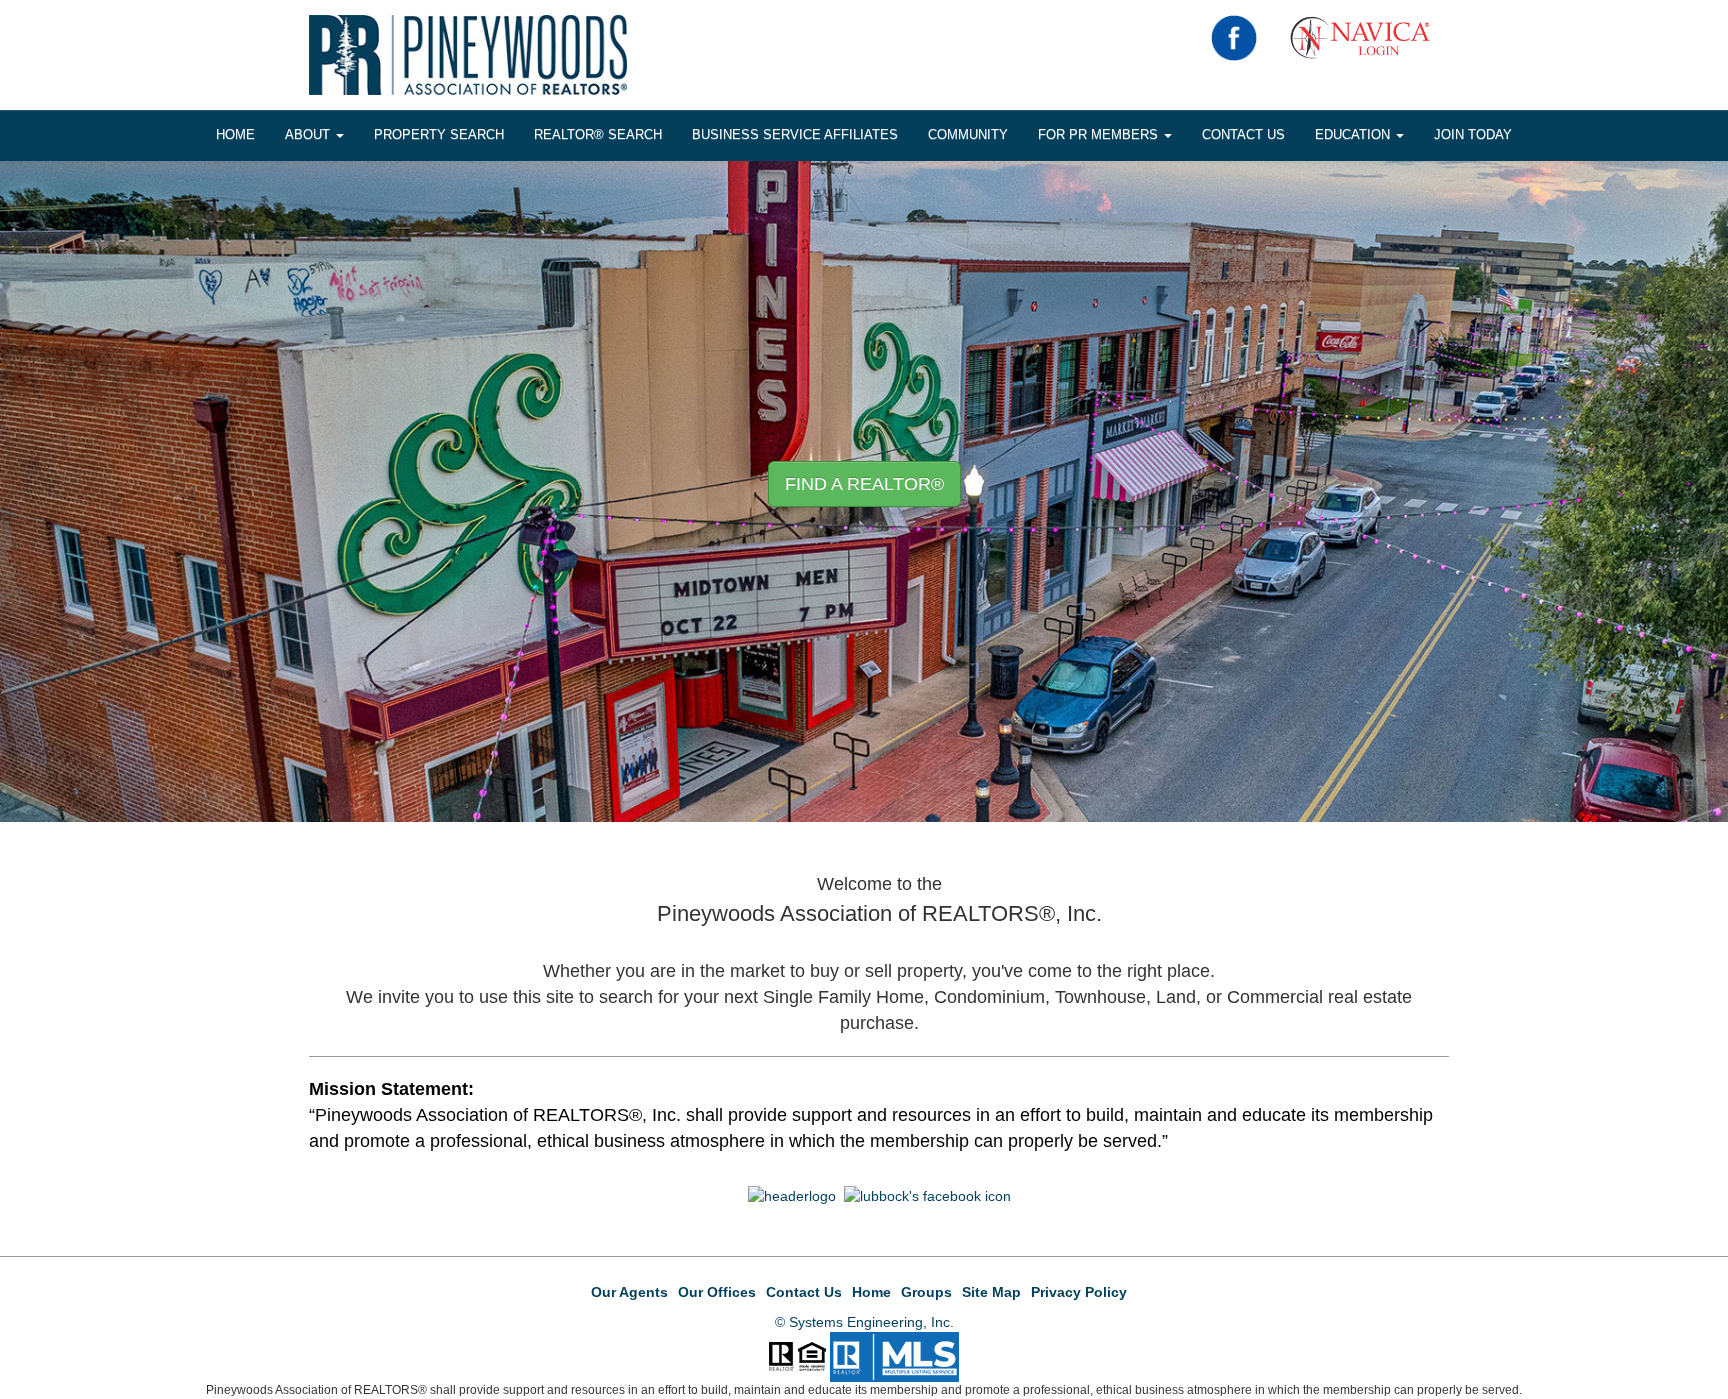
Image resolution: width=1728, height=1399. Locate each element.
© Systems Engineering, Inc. (864, 1322)
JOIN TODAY (1473, 134)
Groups (926, 1292)
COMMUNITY (968, 134)
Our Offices (717, 1292)
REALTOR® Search (598, 134)
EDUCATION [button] (1354, 134)
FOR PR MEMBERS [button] (1100, 134)
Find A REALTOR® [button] (864, 484)
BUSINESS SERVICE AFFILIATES (795, 134)
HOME (235, 134)
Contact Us (1243, 134)
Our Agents (629, 1292)
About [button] (309, 134)
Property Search (439, 134)
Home (871, 1292)
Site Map (991, 1292)
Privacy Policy (1079, 1292)
